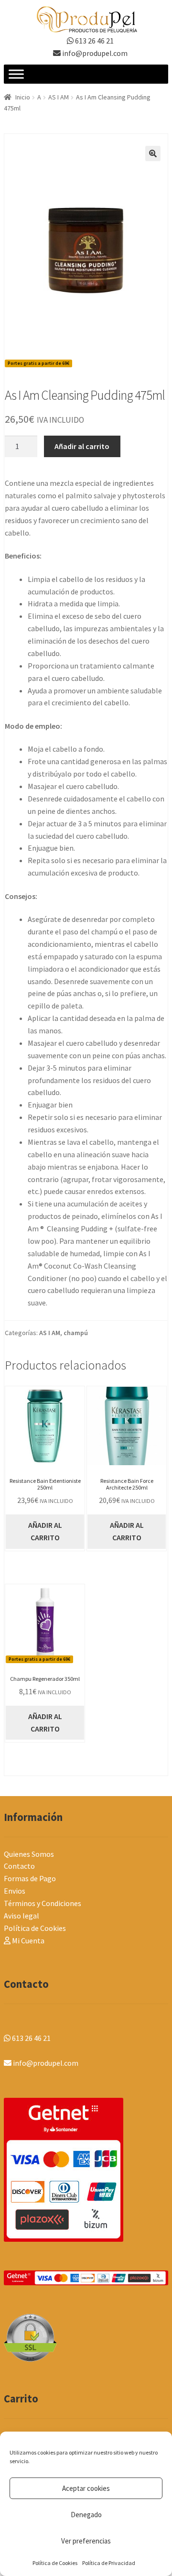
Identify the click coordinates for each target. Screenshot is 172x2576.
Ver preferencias (86, 2541)
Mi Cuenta (27, 1940)
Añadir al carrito (82, 446)
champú (76, 1333)
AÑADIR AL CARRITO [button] (45, 1531)
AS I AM (59, 97)
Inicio (23, 97)
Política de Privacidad (109, 2563)
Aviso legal (21, 1916)
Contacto (19, 1866)
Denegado (86, 2515)
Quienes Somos (29, 1854)
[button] (153, 153)
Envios (15, 1891)
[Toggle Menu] (16, 74)
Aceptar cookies (86, 2488)
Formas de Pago (30, 1878)
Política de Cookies (55, 2563)
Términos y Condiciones (43, 1903)
